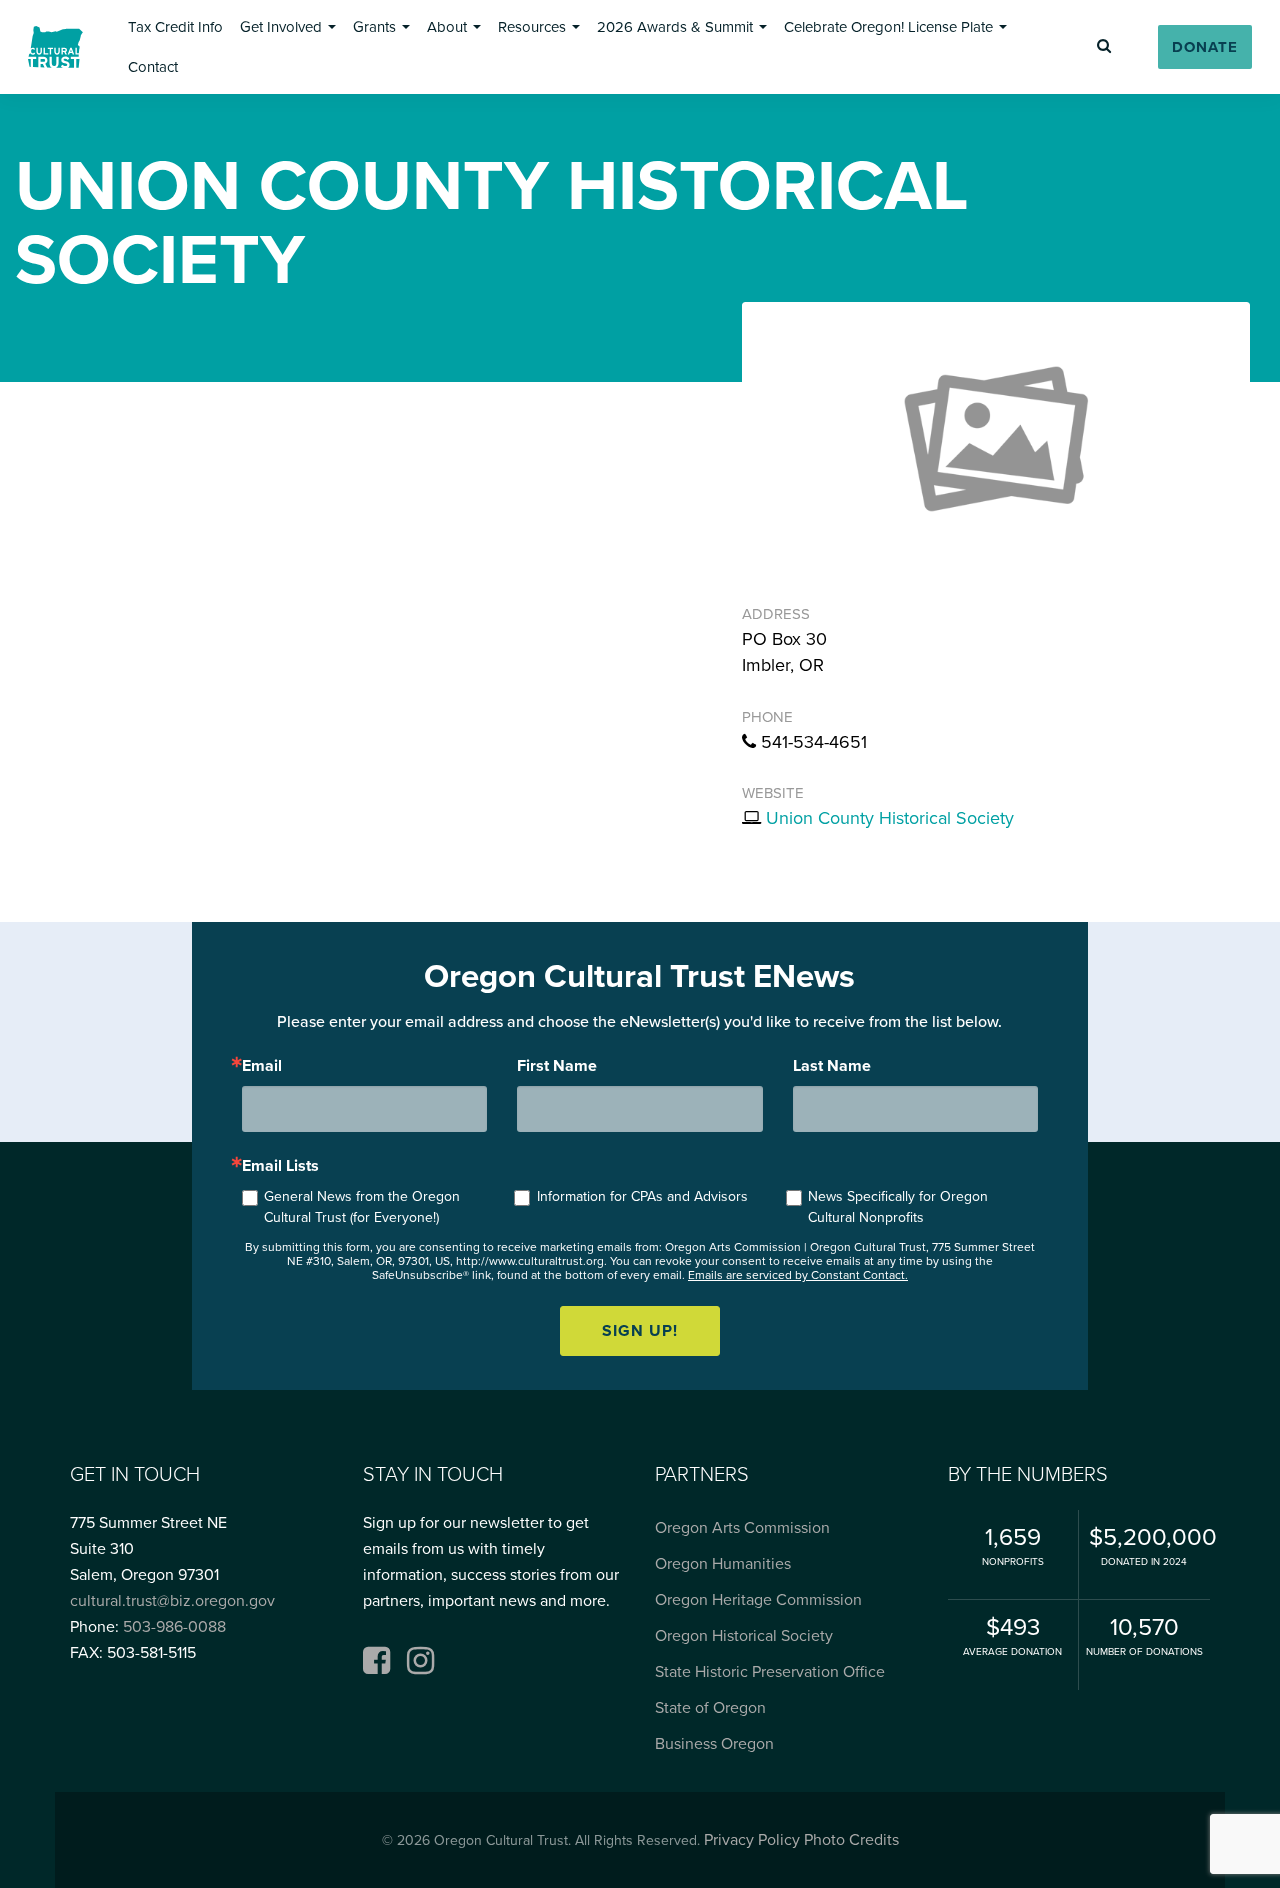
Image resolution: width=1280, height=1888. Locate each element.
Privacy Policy (752, 1840)
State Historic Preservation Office (770, 1672)
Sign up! (640, 1331)
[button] (175, 27)
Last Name (832, 1066)
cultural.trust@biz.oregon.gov (172, 1601)
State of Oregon (710, 1708)
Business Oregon (714, 1744)
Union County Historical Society (890, 818)
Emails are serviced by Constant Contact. (798, 1275)
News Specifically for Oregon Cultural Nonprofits (898, 1207)
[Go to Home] (55, 47)
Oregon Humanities (723, 1564)
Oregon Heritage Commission (758, 1600)
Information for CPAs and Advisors (642, 1196)
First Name (557, 1066)
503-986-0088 (174, 1627)
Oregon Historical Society (744, 1636)
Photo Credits (851, 1840)
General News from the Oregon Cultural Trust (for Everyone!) (362, 1207)
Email (262, 1066)
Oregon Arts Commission (742, 1528)
